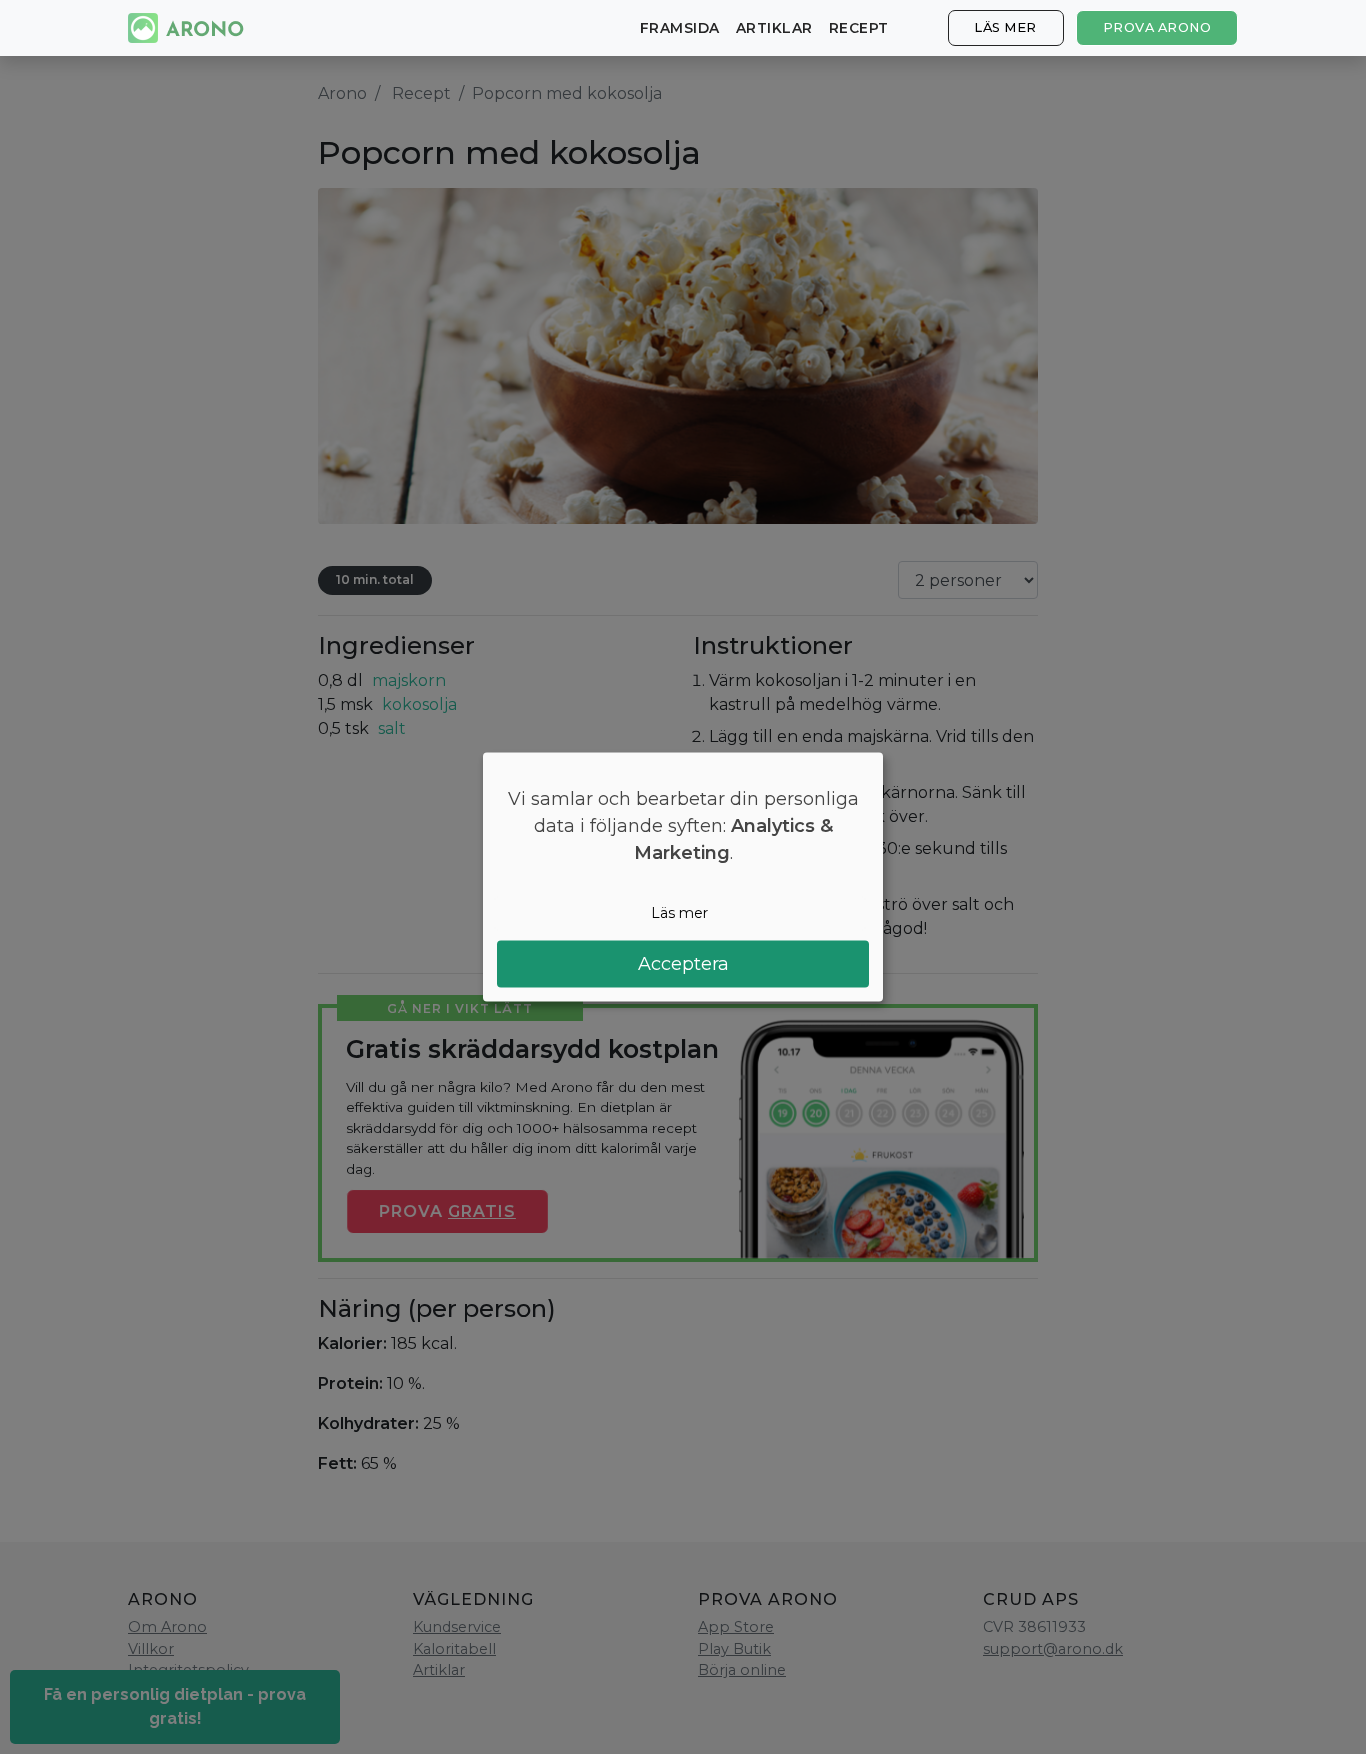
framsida (680, 28)
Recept (859, 28)
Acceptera (683, 963)
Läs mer (1005, 27)
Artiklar (774, 28)
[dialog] (683, 877)
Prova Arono (1157, 27)
